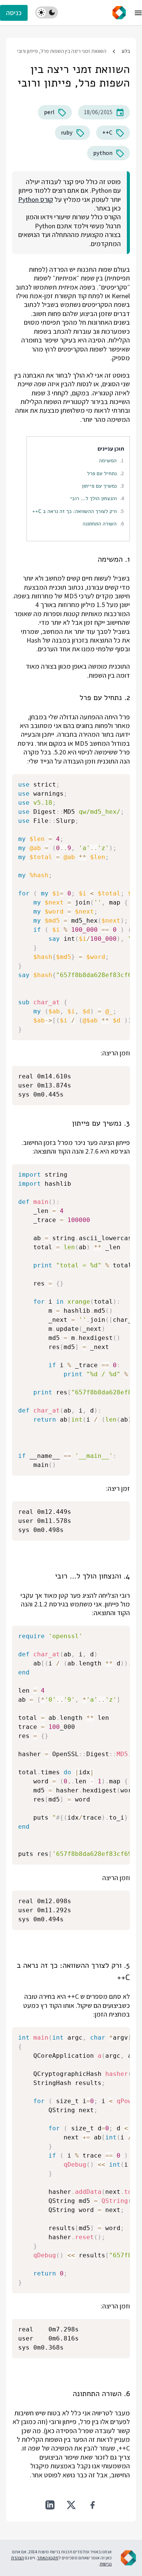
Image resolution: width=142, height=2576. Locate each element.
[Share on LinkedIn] (50, 2505)
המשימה (108, 460)
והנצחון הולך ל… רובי (93, 498)
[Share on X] (71, 2505)
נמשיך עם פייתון (99, 486)
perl (49, 112)
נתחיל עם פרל (102, 473)
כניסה (14, 13)
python (103, 153)
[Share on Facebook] (92, 2505)
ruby (67, 132)
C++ (107, 132)
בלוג (126, 51)
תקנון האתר (48, 2558)
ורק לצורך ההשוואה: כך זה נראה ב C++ (74, 511)
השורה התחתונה (100, 524)
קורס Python (36, 199)
